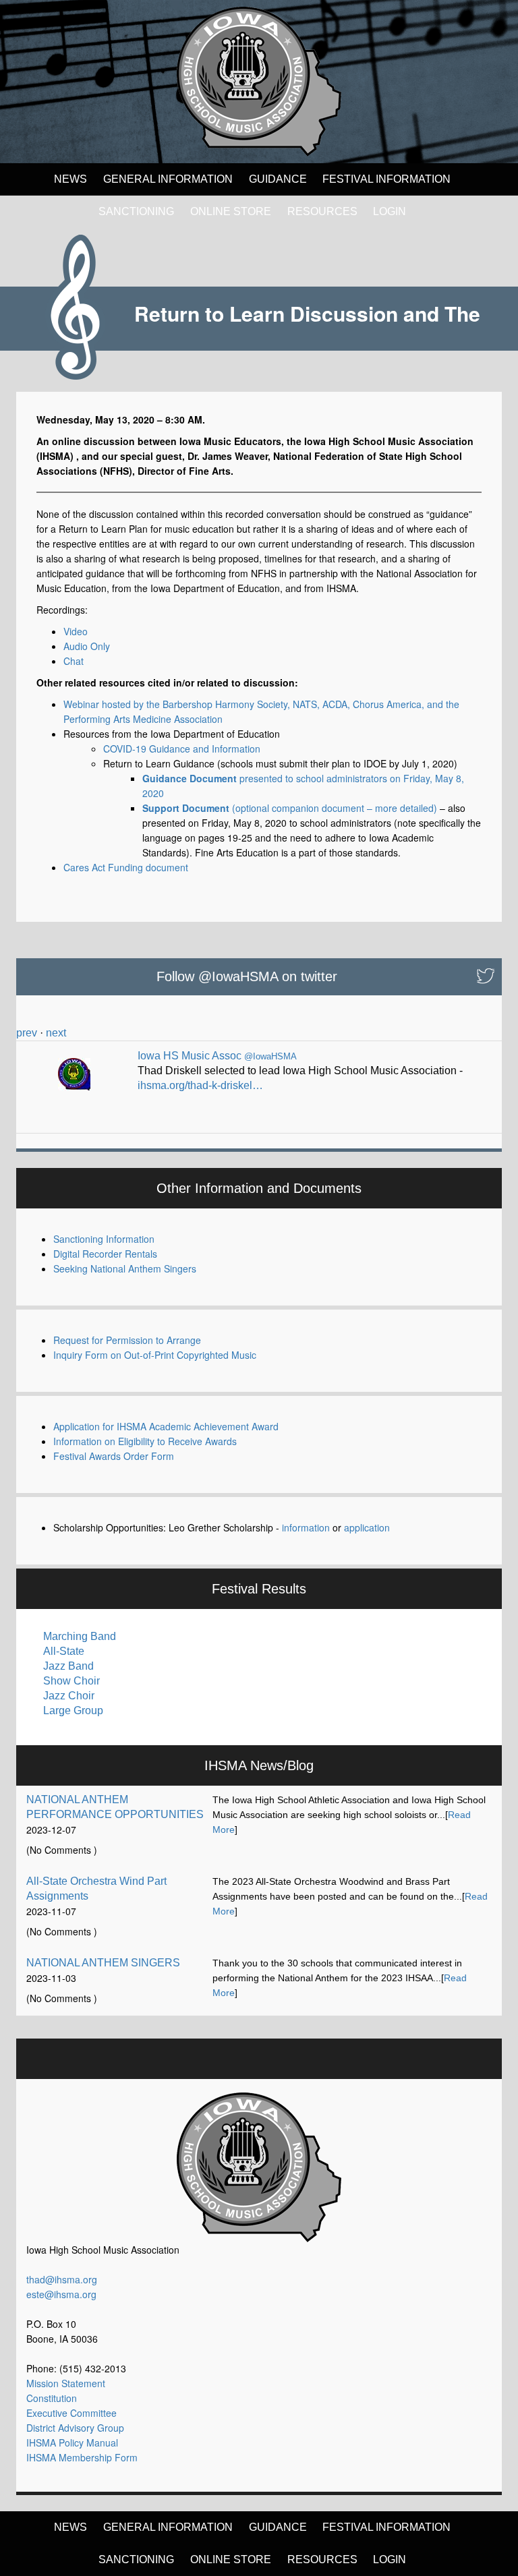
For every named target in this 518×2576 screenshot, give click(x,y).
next (56, 1033)
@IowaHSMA (270, 1056)
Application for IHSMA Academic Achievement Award (166, 1426)
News (70, 179)
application (367, 1527)
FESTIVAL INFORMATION (386, 179)
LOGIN (390, 211)
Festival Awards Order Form (114, 1456)
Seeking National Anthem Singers (125, 1268)
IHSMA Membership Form (82, 2457)
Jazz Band (68, 1666)
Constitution (52, 2398)
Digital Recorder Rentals (105, 1254)
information (306, 1527)
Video (76, 631)
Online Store (231, 211)
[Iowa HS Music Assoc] (74, 1069)
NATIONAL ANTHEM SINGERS (103, 1963)
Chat (74, 661)
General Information (168, 179)
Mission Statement (66, 2383)
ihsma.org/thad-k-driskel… (200, 1085)
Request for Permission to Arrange (127, 1340)
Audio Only (87, 646)
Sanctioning (136, 211)
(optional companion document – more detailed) (290, 808)
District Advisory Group (75, 2428)
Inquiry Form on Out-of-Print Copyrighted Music (155, 1355)
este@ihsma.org (61, 2294)
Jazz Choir (69, 1696)
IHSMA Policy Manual (72, 2442)
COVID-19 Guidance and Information (182, 749)
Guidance (278, 179)
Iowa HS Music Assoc (190, 1056)
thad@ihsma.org (62, 2279)
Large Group (73, 1710)
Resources (322, 211)
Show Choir (71, 1681)
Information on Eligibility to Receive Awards (145, 1441)
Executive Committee (71, 2413)
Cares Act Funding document (126, 867)
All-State (64, 1651)
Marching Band (80, 1636)
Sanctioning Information (104, 1239)
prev (27, 1033)
